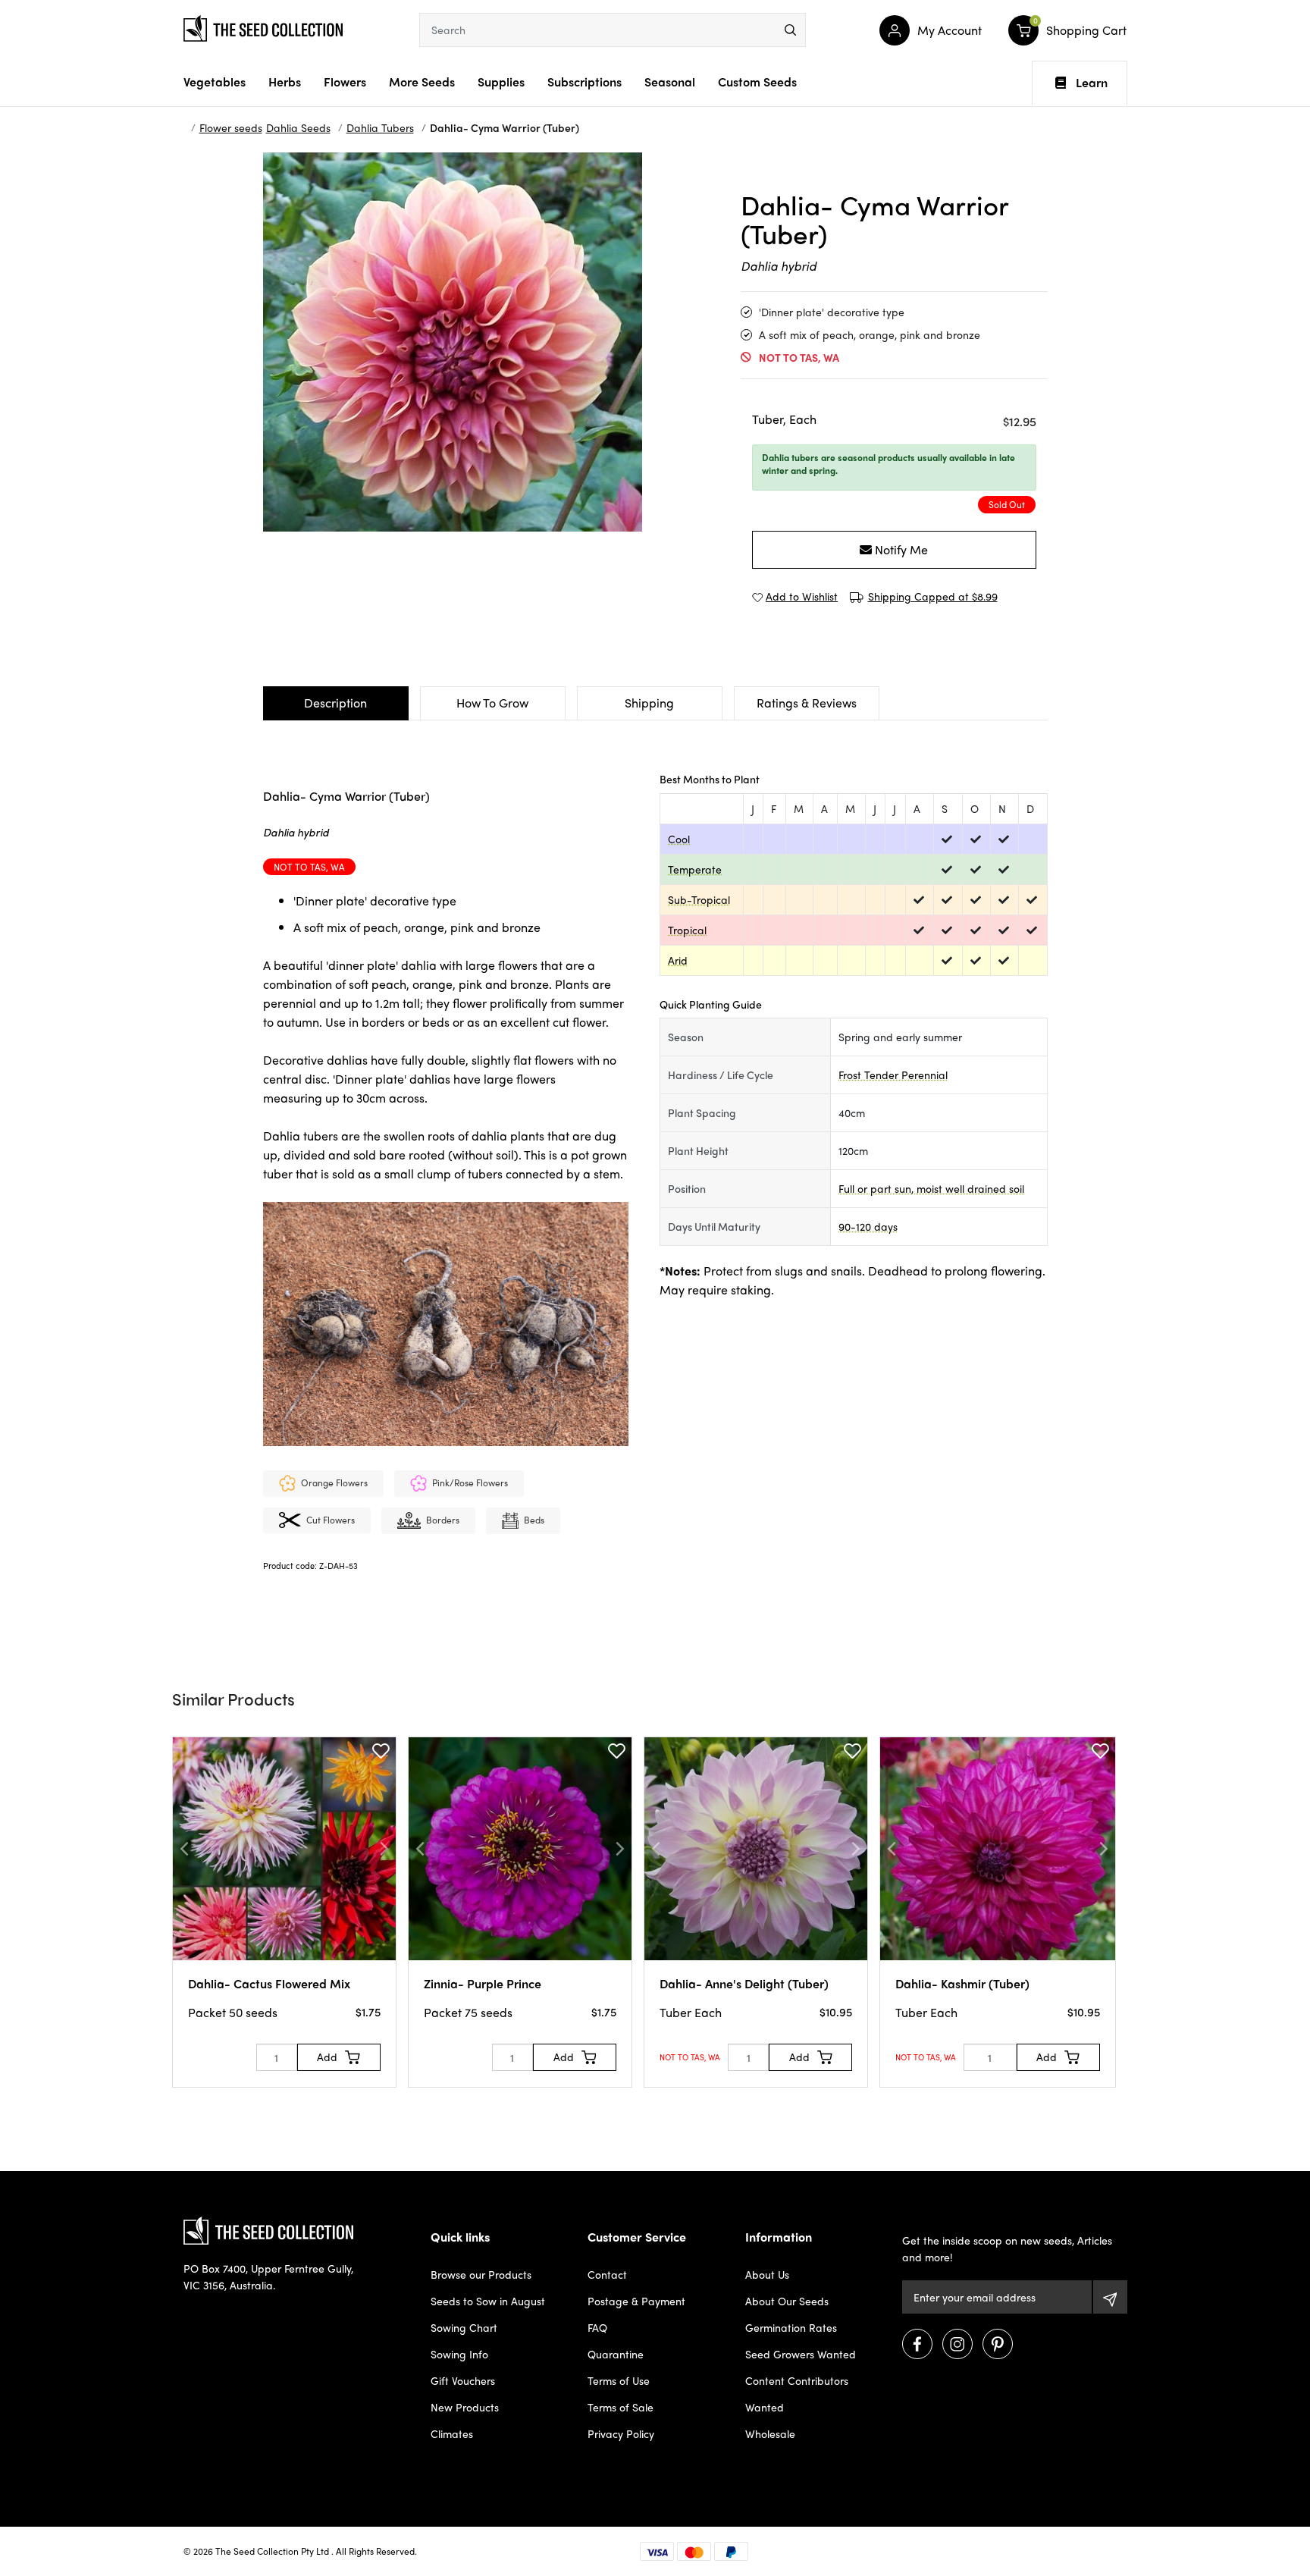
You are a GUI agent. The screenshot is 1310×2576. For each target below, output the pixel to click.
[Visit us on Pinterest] (998, 2344)
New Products (465, 2407)
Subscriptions (584, 82)
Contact (607, 2274)
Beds (534, 1520)
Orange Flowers (334, 1483)
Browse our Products (481, 2274)
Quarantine (616, 2354)
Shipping (649, 703)
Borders (443, 1520)
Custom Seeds (757, 82)
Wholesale (770, 2433)
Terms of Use (619, 2380)
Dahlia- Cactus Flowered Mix (269, 1983)
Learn (1092, 83)
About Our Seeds (787, 2301)
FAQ (597, 2327)
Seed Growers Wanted (801, 2354)
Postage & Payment (636, 2301)
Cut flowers (331, 1520)
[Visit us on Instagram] (957, 2344)
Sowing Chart (464, 2327)
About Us (767, 2274)
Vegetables (215, 82)
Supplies (501, 82)
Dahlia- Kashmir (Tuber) (962, 1983)
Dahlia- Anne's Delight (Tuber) (744, 1983)
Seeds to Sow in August (488, 2301)
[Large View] (218, 187)
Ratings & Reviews (807, 703)
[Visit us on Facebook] (917, 2344)
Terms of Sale (621, 2407)
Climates (452, 2433)
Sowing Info (459, 2354)
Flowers (345, 82)
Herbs (285, 82)
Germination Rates (791, 2327)
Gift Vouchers (463, 2380)
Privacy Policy (621, 2433)
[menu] (790, 30)
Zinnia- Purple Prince (483, 1983)
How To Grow (492, 703)
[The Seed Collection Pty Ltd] (263, 27)
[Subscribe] (1110, 2297)
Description (335, 703)
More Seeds (422, 82)
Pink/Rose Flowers (470, 1483)
